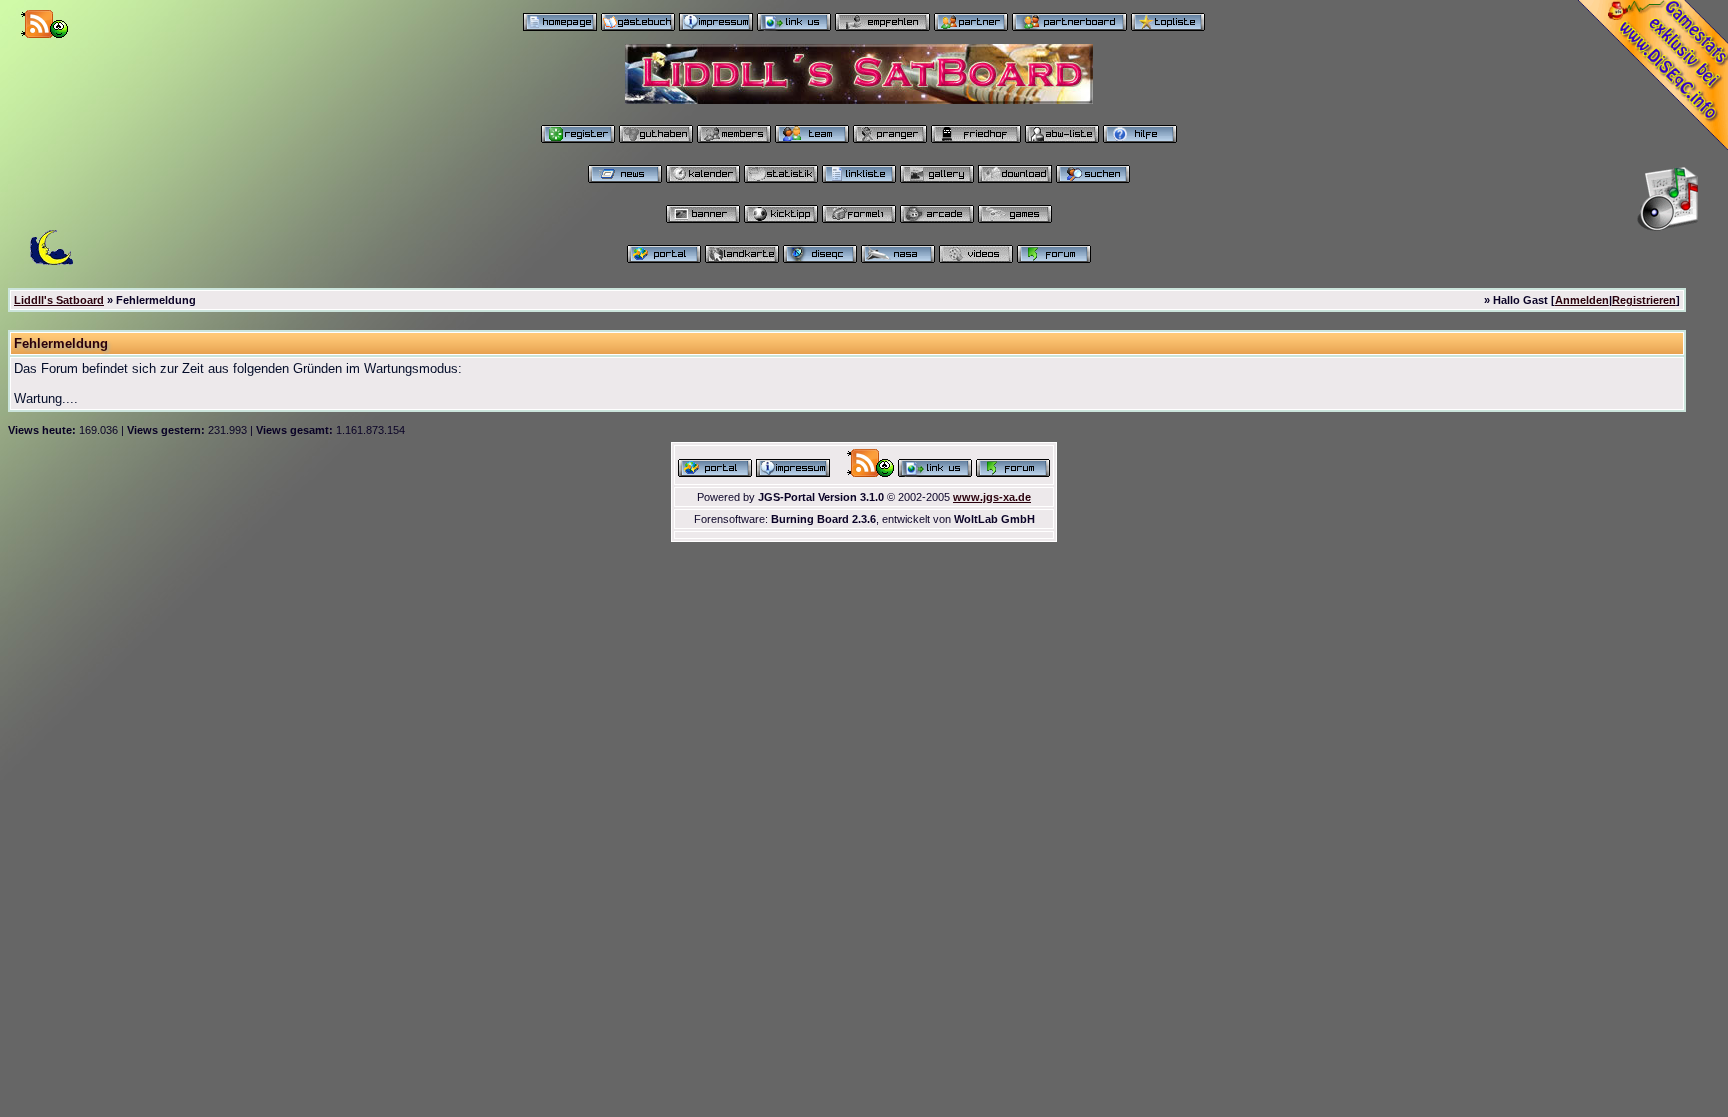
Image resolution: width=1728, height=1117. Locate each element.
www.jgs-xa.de (992, 497)
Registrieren (1644, 300)
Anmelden (1582, 300)
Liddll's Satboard (59, 300)
